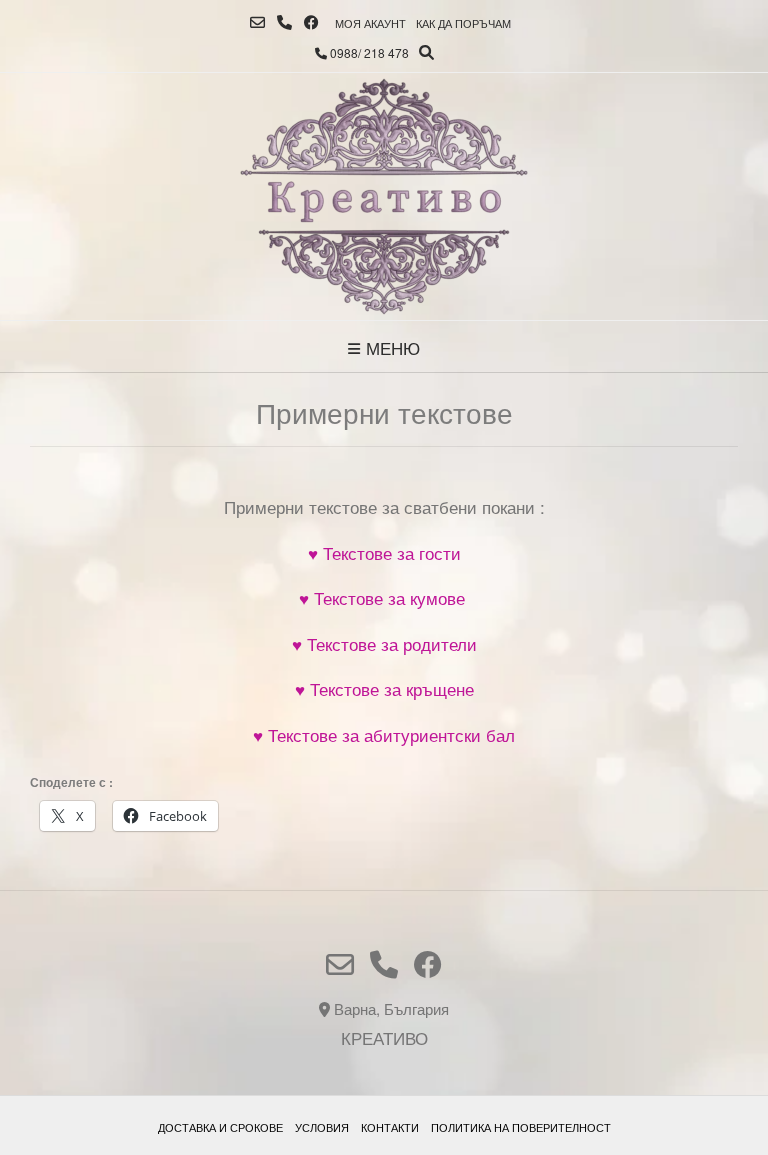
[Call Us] (284, 22)
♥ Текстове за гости (384, 552)
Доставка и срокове (220, 1127)
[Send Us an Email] (257, 22)
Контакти (390, 1127)
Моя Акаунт (370, 23)
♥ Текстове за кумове (384, 597)
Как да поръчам (463, 23)
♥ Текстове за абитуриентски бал (384, 734)
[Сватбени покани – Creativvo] (384, 196)
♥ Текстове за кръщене (384, 688)
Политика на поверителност (521, 1127)
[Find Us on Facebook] (311, 22)
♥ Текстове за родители (384, 643)
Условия (322, 1127)
